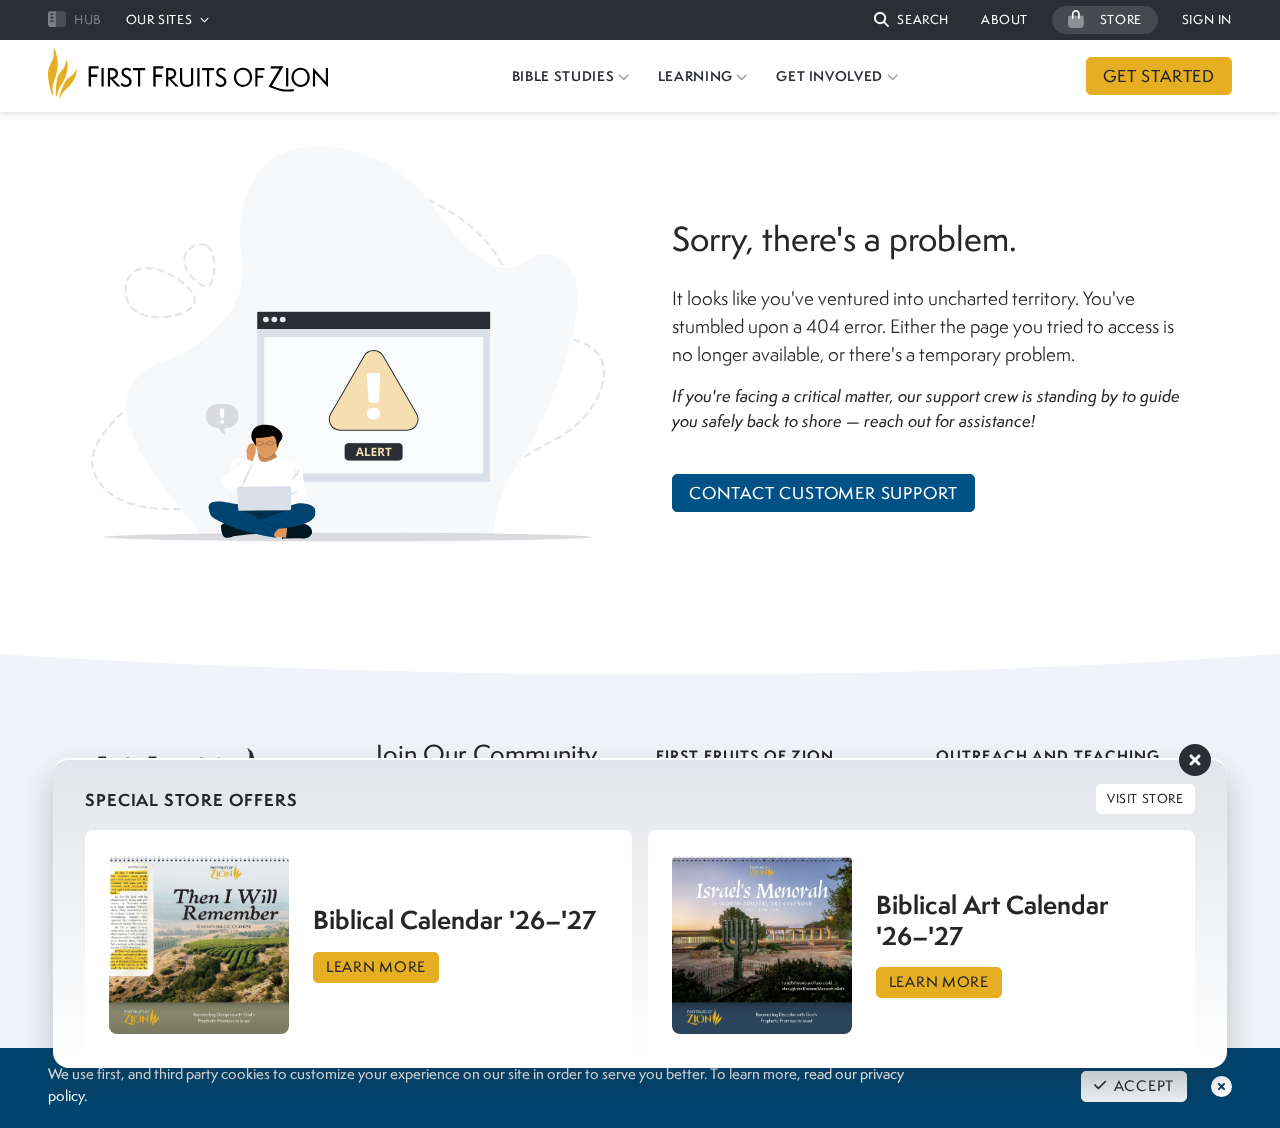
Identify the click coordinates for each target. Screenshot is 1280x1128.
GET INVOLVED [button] (829, 76)
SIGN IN (1207, 19)
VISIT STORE (1145, 798)
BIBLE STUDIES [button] (563, 76)
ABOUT (1004, 19)
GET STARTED (1159, 76)
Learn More (376, 967)
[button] (911, 20)
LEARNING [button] (695, 76)
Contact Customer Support (823, 493)
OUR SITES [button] (159, 19)
